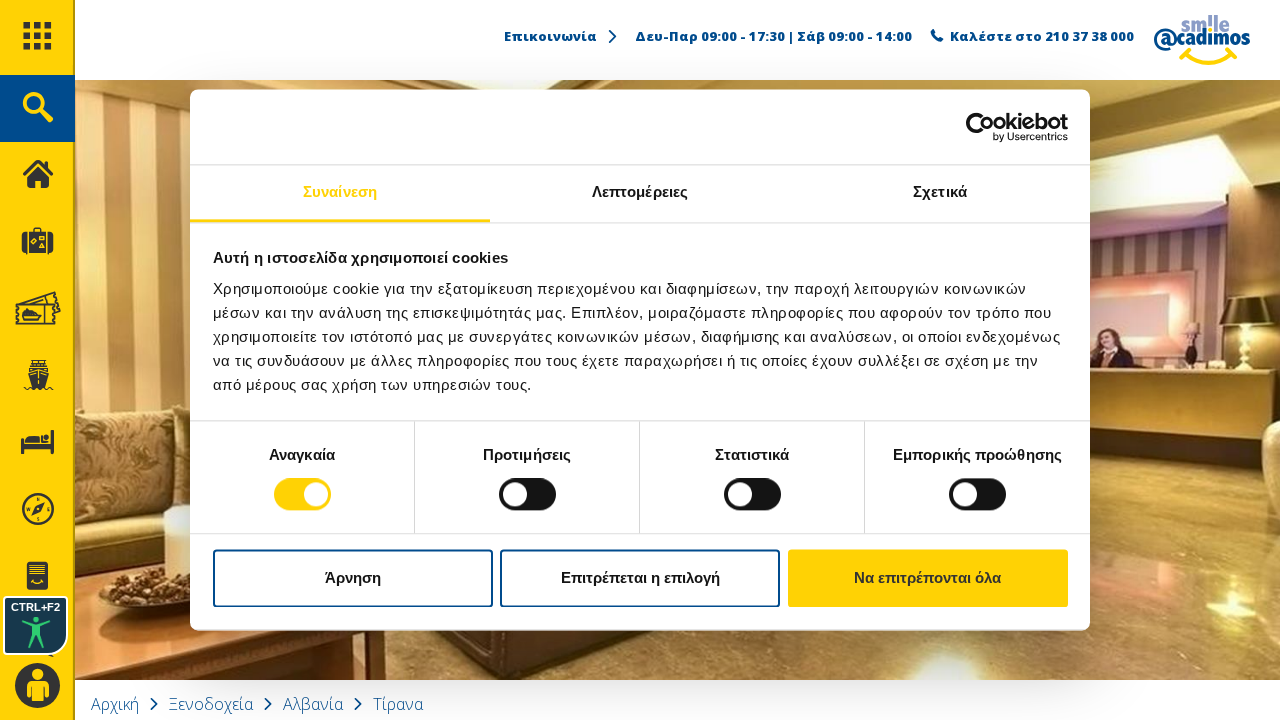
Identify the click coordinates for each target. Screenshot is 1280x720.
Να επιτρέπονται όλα (927, 577)
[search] (37, 108)
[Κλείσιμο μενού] (37, 175)
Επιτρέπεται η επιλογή (640, 577)
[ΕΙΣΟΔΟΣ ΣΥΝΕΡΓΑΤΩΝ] (37, 686)
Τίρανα (398, 704)
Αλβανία (313, 704)
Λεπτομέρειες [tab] (640, 191)
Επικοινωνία (550, 36)
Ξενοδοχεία (211, 704)
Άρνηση (353, 577)
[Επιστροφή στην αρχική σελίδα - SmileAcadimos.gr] (1202, 40)
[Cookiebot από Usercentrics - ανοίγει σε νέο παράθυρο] (980, 127)
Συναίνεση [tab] (340, 191)
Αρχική (115, 704)
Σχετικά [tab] (940, 191)
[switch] (527, 495)
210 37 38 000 (1089, 36)
